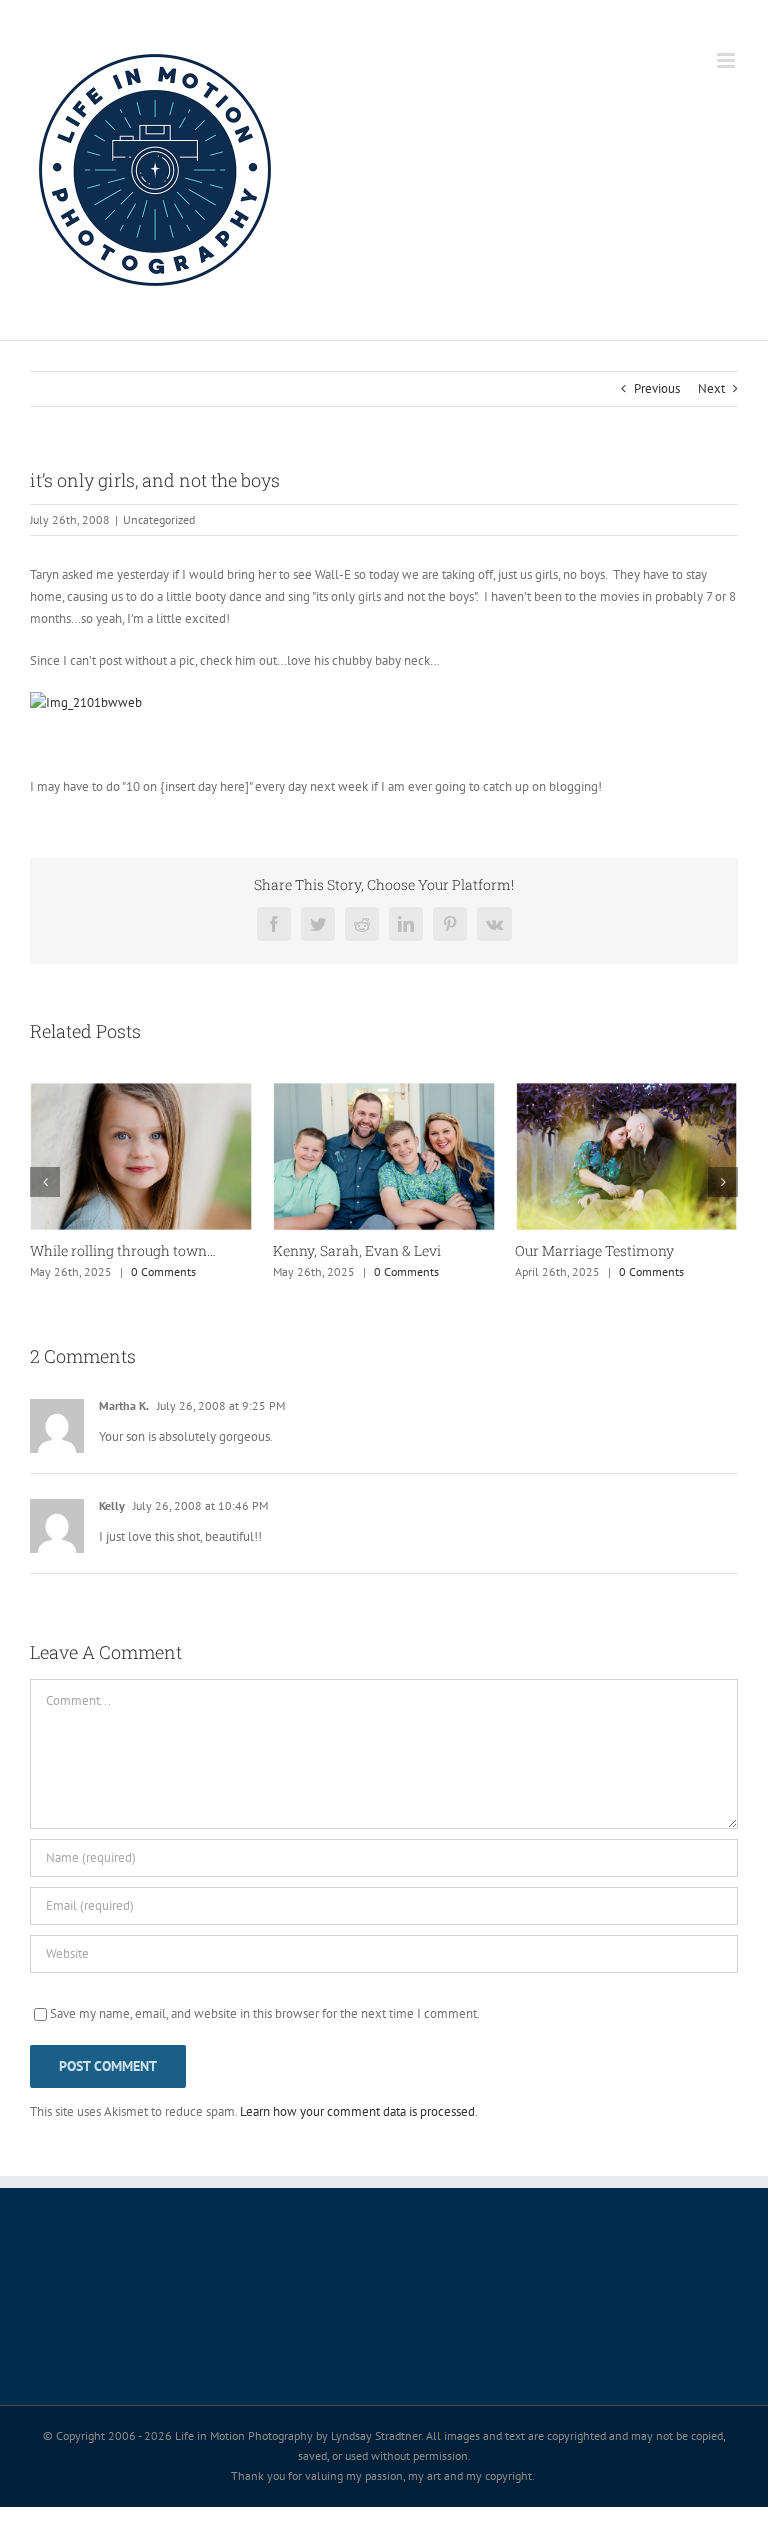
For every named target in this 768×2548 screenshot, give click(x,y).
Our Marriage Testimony (594, 1250)
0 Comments (163, 1271)
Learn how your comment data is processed (357, 2111)
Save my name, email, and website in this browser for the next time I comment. (265, 2013)
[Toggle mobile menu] (727, 60)
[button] (45, 1182)
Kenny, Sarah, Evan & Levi (357, 1250)
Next (711, 388)
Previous (657, 388)
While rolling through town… (123, 1250)
